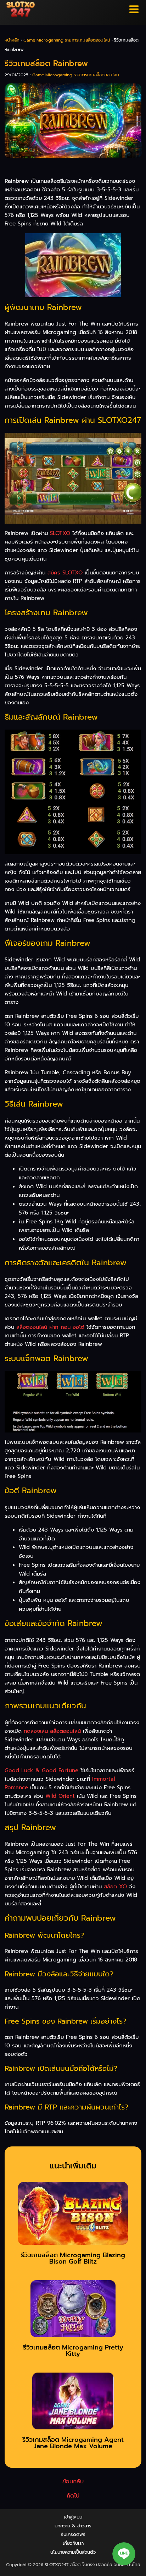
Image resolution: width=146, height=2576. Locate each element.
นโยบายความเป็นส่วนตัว (73, 2552)
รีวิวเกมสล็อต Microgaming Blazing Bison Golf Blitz (73, 2258)
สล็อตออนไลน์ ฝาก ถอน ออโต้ (50, 1327)
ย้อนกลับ (73, 2482)
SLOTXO (60, 533)
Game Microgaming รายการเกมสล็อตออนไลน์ (67, 40)
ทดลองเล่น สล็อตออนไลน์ (52, 1731)
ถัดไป (73, 2496)
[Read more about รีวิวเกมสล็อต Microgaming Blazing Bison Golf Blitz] (73, 2216)
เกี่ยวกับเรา (73, 2543)
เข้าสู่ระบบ (73, 2517)
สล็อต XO (115, 1887)
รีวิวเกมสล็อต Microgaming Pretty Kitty (73, 2351)
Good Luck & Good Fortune (41, 1770)
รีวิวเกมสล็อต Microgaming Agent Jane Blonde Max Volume (73, 2443)
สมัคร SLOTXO (65, 573)
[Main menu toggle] (134, 9)
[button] (124, 2554)
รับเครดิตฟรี (73, 2534)
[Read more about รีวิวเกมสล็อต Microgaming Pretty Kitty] (73, 2311)
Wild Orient (60, 1796)
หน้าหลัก (12, 40)
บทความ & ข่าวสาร (73, 2526)
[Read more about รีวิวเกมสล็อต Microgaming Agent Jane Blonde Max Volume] (73, 2403)
